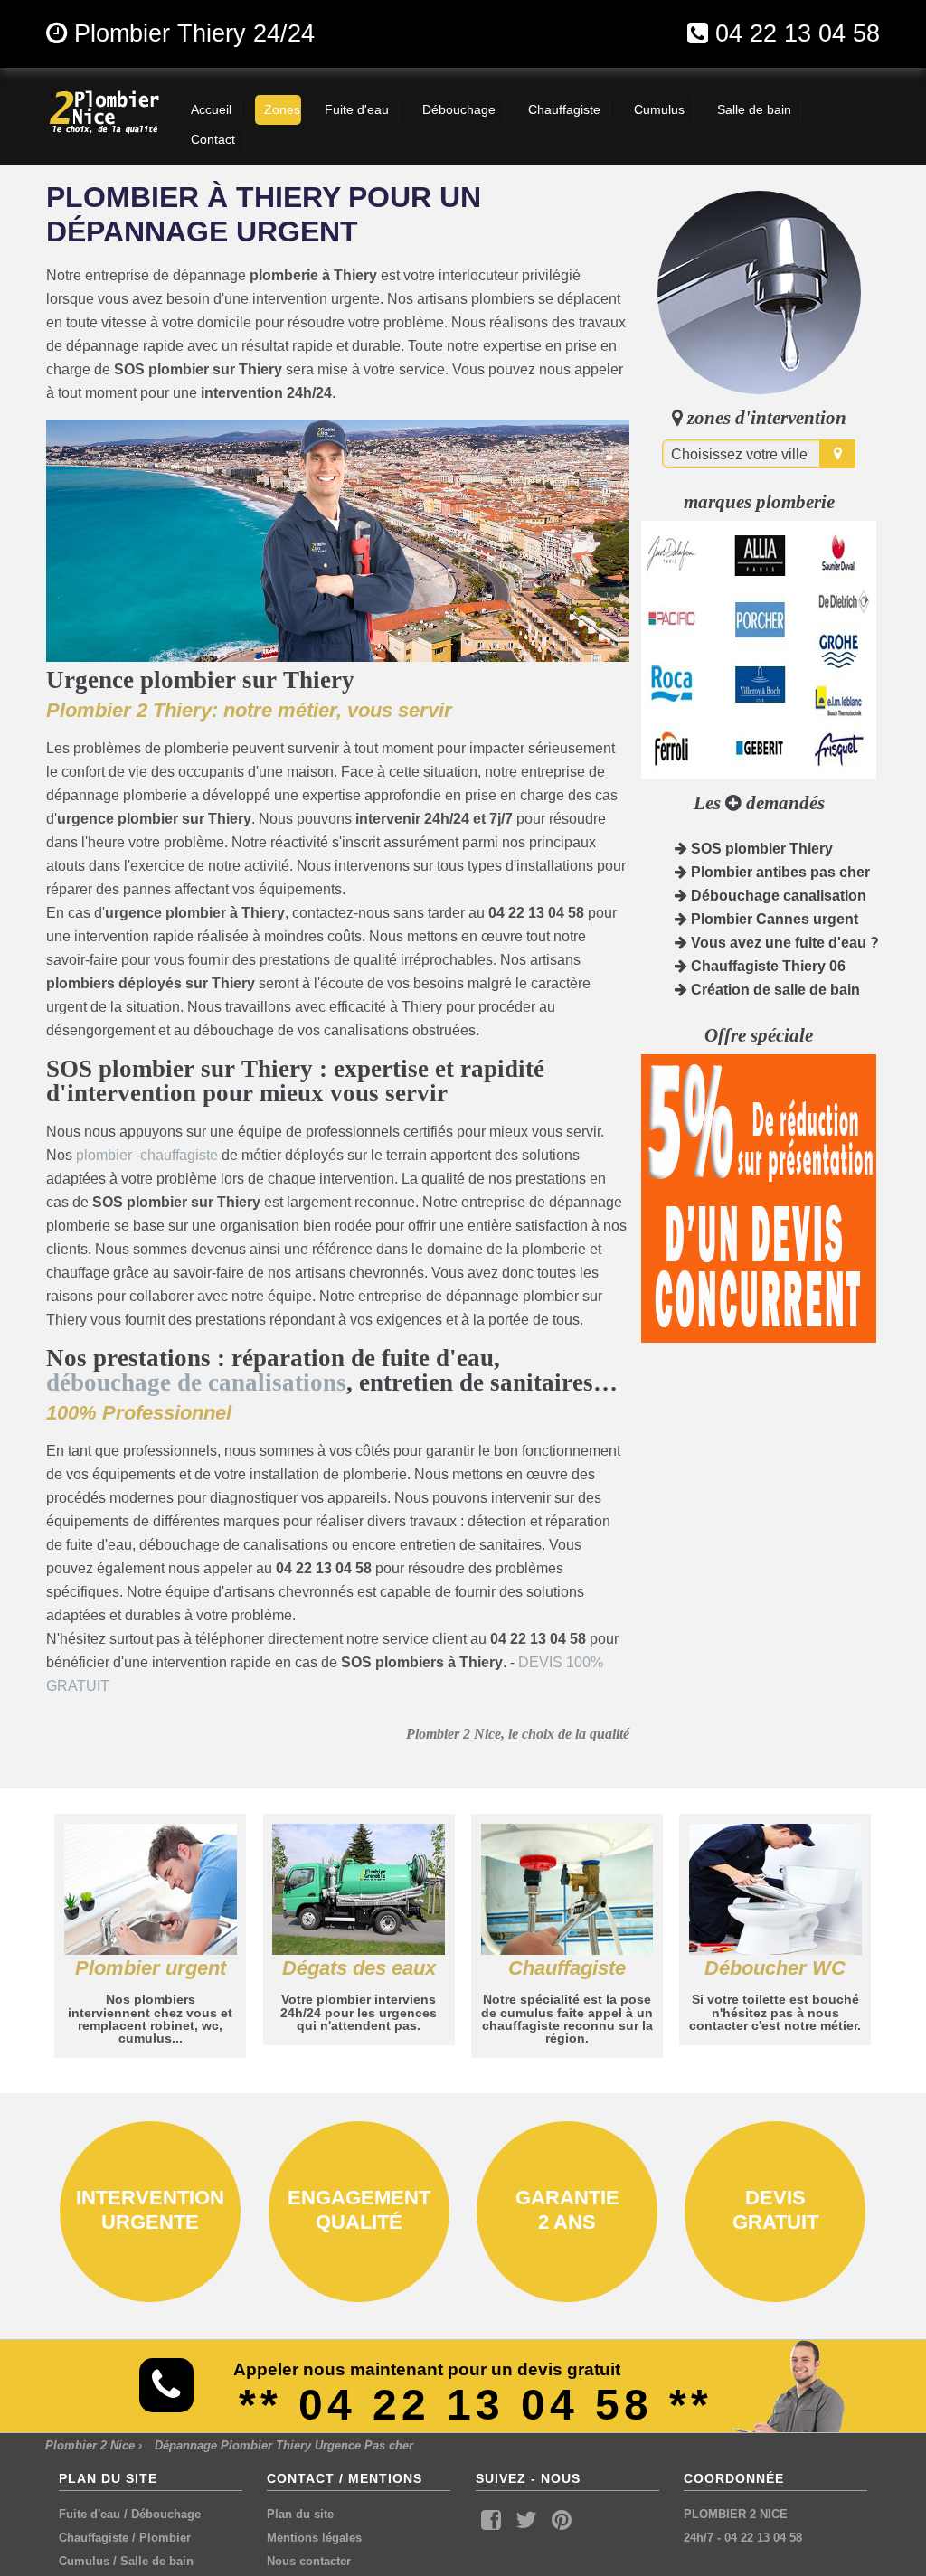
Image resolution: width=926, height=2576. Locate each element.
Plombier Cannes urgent (773, 919)
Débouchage (166, 2514)
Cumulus (84, 2561)
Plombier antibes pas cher (779, 872)
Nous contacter (309, 2561)
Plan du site (300, 2514)
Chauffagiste (94, 2538)
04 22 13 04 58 (798, 33)
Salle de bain (157, 2561)
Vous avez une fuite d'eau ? (783, 943)
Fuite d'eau (90, 2514)
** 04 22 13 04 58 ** (476, 2405)
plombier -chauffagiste (147, 1155)
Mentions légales (314, 2538)
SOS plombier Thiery (760, 849)
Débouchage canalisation (777, 896)
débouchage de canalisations (196, 1382)
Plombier (165, 2538)
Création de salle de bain (774, 990)
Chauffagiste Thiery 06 (766, 966)
